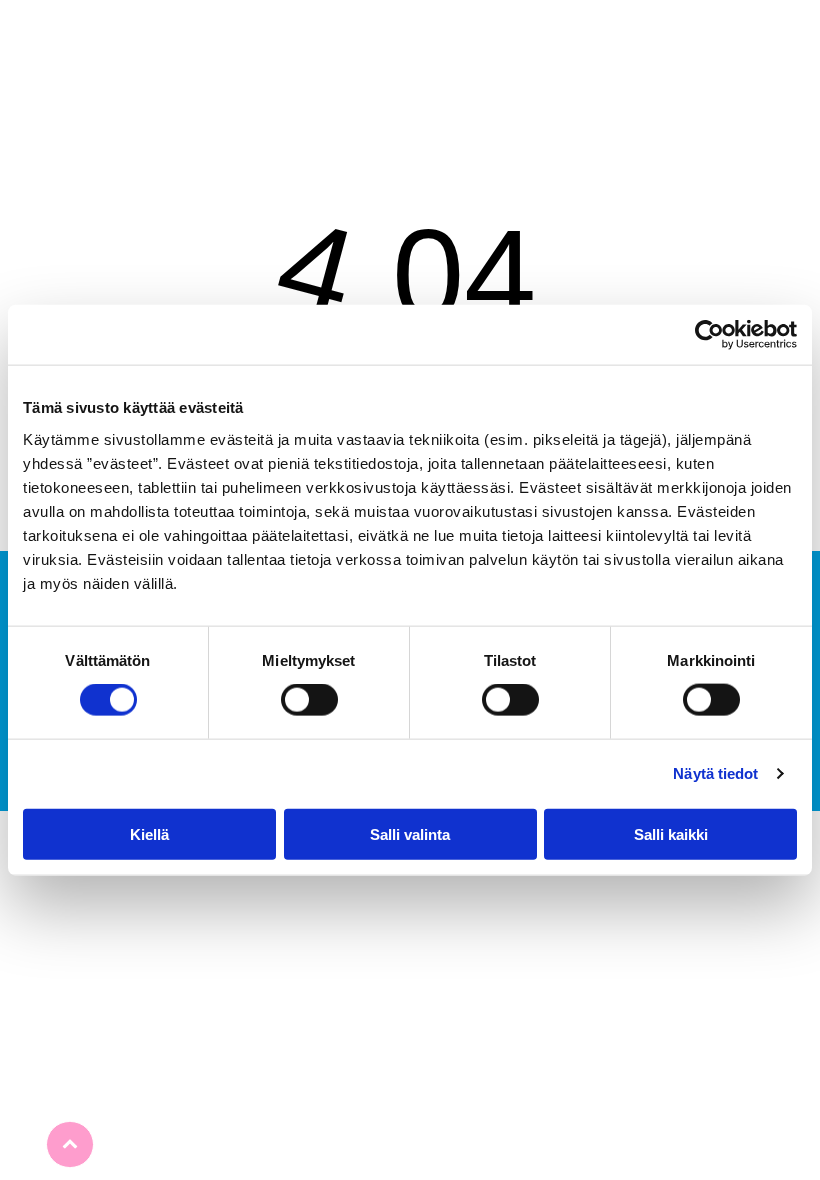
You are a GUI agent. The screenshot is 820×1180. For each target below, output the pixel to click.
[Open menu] (410, 40)
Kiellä (149, 833)
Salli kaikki (671, 833)
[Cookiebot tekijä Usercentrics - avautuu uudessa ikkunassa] (709, 335)
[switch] (309, 700)
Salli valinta (410, 833)
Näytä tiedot (715, 773)
